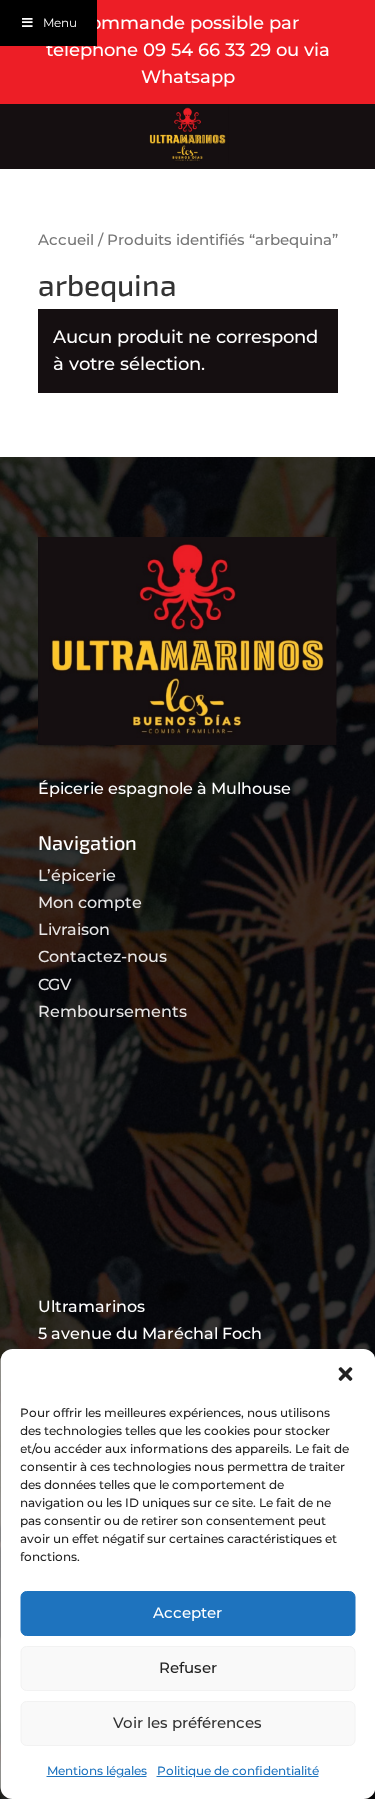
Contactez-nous (102, 956)
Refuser (188, 1667)
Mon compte (90, 902)
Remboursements (112, 1011)
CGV (54, 984)
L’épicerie (77, 875)
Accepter (187, 1612)
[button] (345, 1374)
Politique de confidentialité (238, 1770)
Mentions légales (97, 1770)
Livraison (74, 929)
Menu (60, 22)
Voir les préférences (187, 1722)
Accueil (66, 240)
